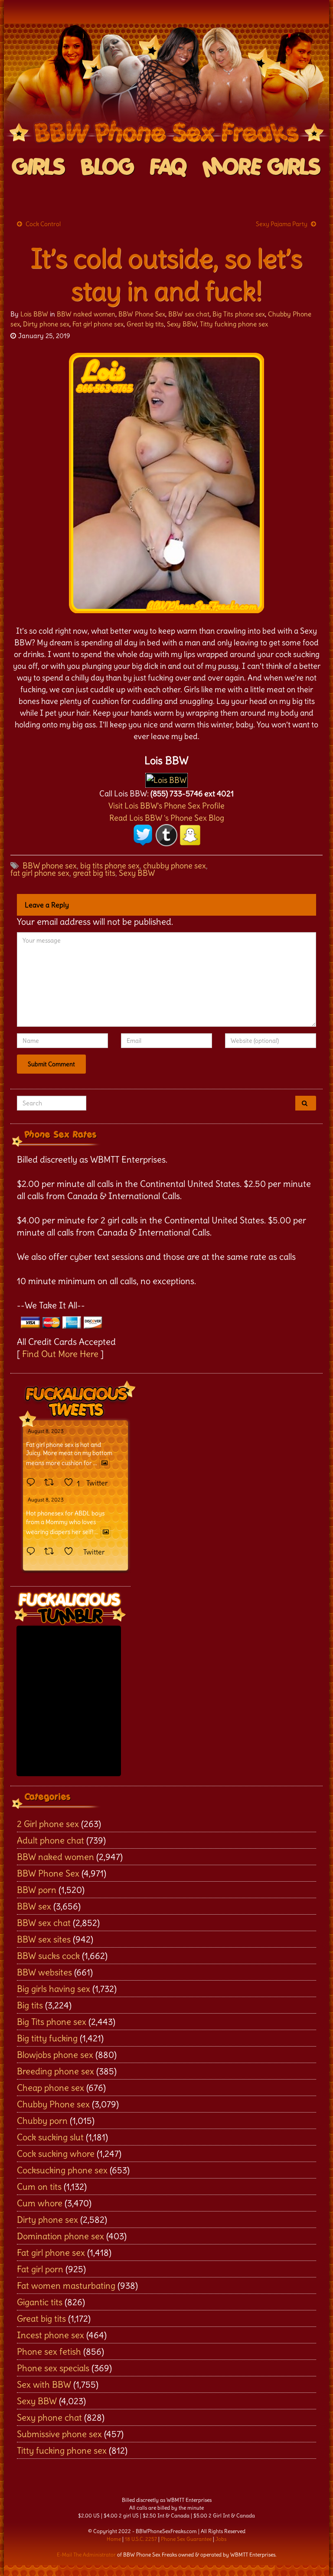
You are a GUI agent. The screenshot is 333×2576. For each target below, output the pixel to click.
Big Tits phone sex (239, 314)
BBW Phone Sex (142, 314)
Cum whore (40, 2203)
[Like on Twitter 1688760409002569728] (71, 1552)
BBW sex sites (44, 1939)
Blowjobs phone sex (55, 2055)
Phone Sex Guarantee (186, 2539)
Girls (39, 168)
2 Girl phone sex (48, 1824)
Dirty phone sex (46, 324)
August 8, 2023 (46, 1431)
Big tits (30, 2005)
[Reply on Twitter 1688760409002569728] (33, 1552)
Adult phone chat (51, 1840)
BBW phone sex (50, 866)
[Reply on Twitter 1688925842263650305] (33, 1483)
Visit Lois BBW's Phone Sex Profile (166, 806)
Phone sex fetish (49, 2351)
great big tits (94, 873)
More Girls (262, 168)
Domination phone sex (60, 2236)
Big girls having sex (54, 1989)
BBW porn (37, 1890)
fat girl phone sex (40, 873)
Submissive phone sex (59, 2434)
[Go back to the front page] (166, 86)
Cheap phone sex (51, 2088)
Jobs (221, 2539)
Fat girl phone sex (98, 324)
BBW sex (34, 1906)
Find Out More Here (60, 1354)
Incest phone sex (51, 2335)
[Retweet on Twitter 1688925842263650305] (52, 1483)
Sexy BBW (182, 324)
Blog (108, 168)
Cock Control (43, 224)
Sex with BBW (44, 2384)
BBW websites (44, 1972)
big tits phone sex (110, 866)
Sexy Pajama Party (282, 224)
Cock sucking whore (56, 2154)
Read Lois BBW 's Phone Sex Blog (167, 818)
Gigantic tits (40, 2302)
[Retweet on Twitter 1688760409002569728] (52, 1552)
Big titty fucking (47, 2038)
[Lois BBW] (166, 778)
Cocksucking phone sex (62, 2170)
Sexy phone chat (49, 2417)
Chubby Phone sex (53, 2104)
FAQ (168, 168)
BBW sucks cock (48, 1956)
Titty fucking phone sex (234, 324)
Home (114, 2539)
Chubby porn (42, 2121)
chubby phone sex (175, 866)
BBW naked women (86, 314)
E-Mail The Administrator (86, 2555)
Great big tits (145, 324)
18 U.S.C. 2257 (141, 2539)
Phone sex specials (53, 2368)
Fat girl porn (40, 2269)
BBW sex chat (189, 314)
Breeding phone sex (55, 2071)
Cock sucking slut (50, 2137)
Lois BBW (34, 314)
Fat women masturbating (66, 2285)
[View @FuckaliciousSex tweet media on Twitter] (104, 1463)
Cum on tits (39, 2187)
